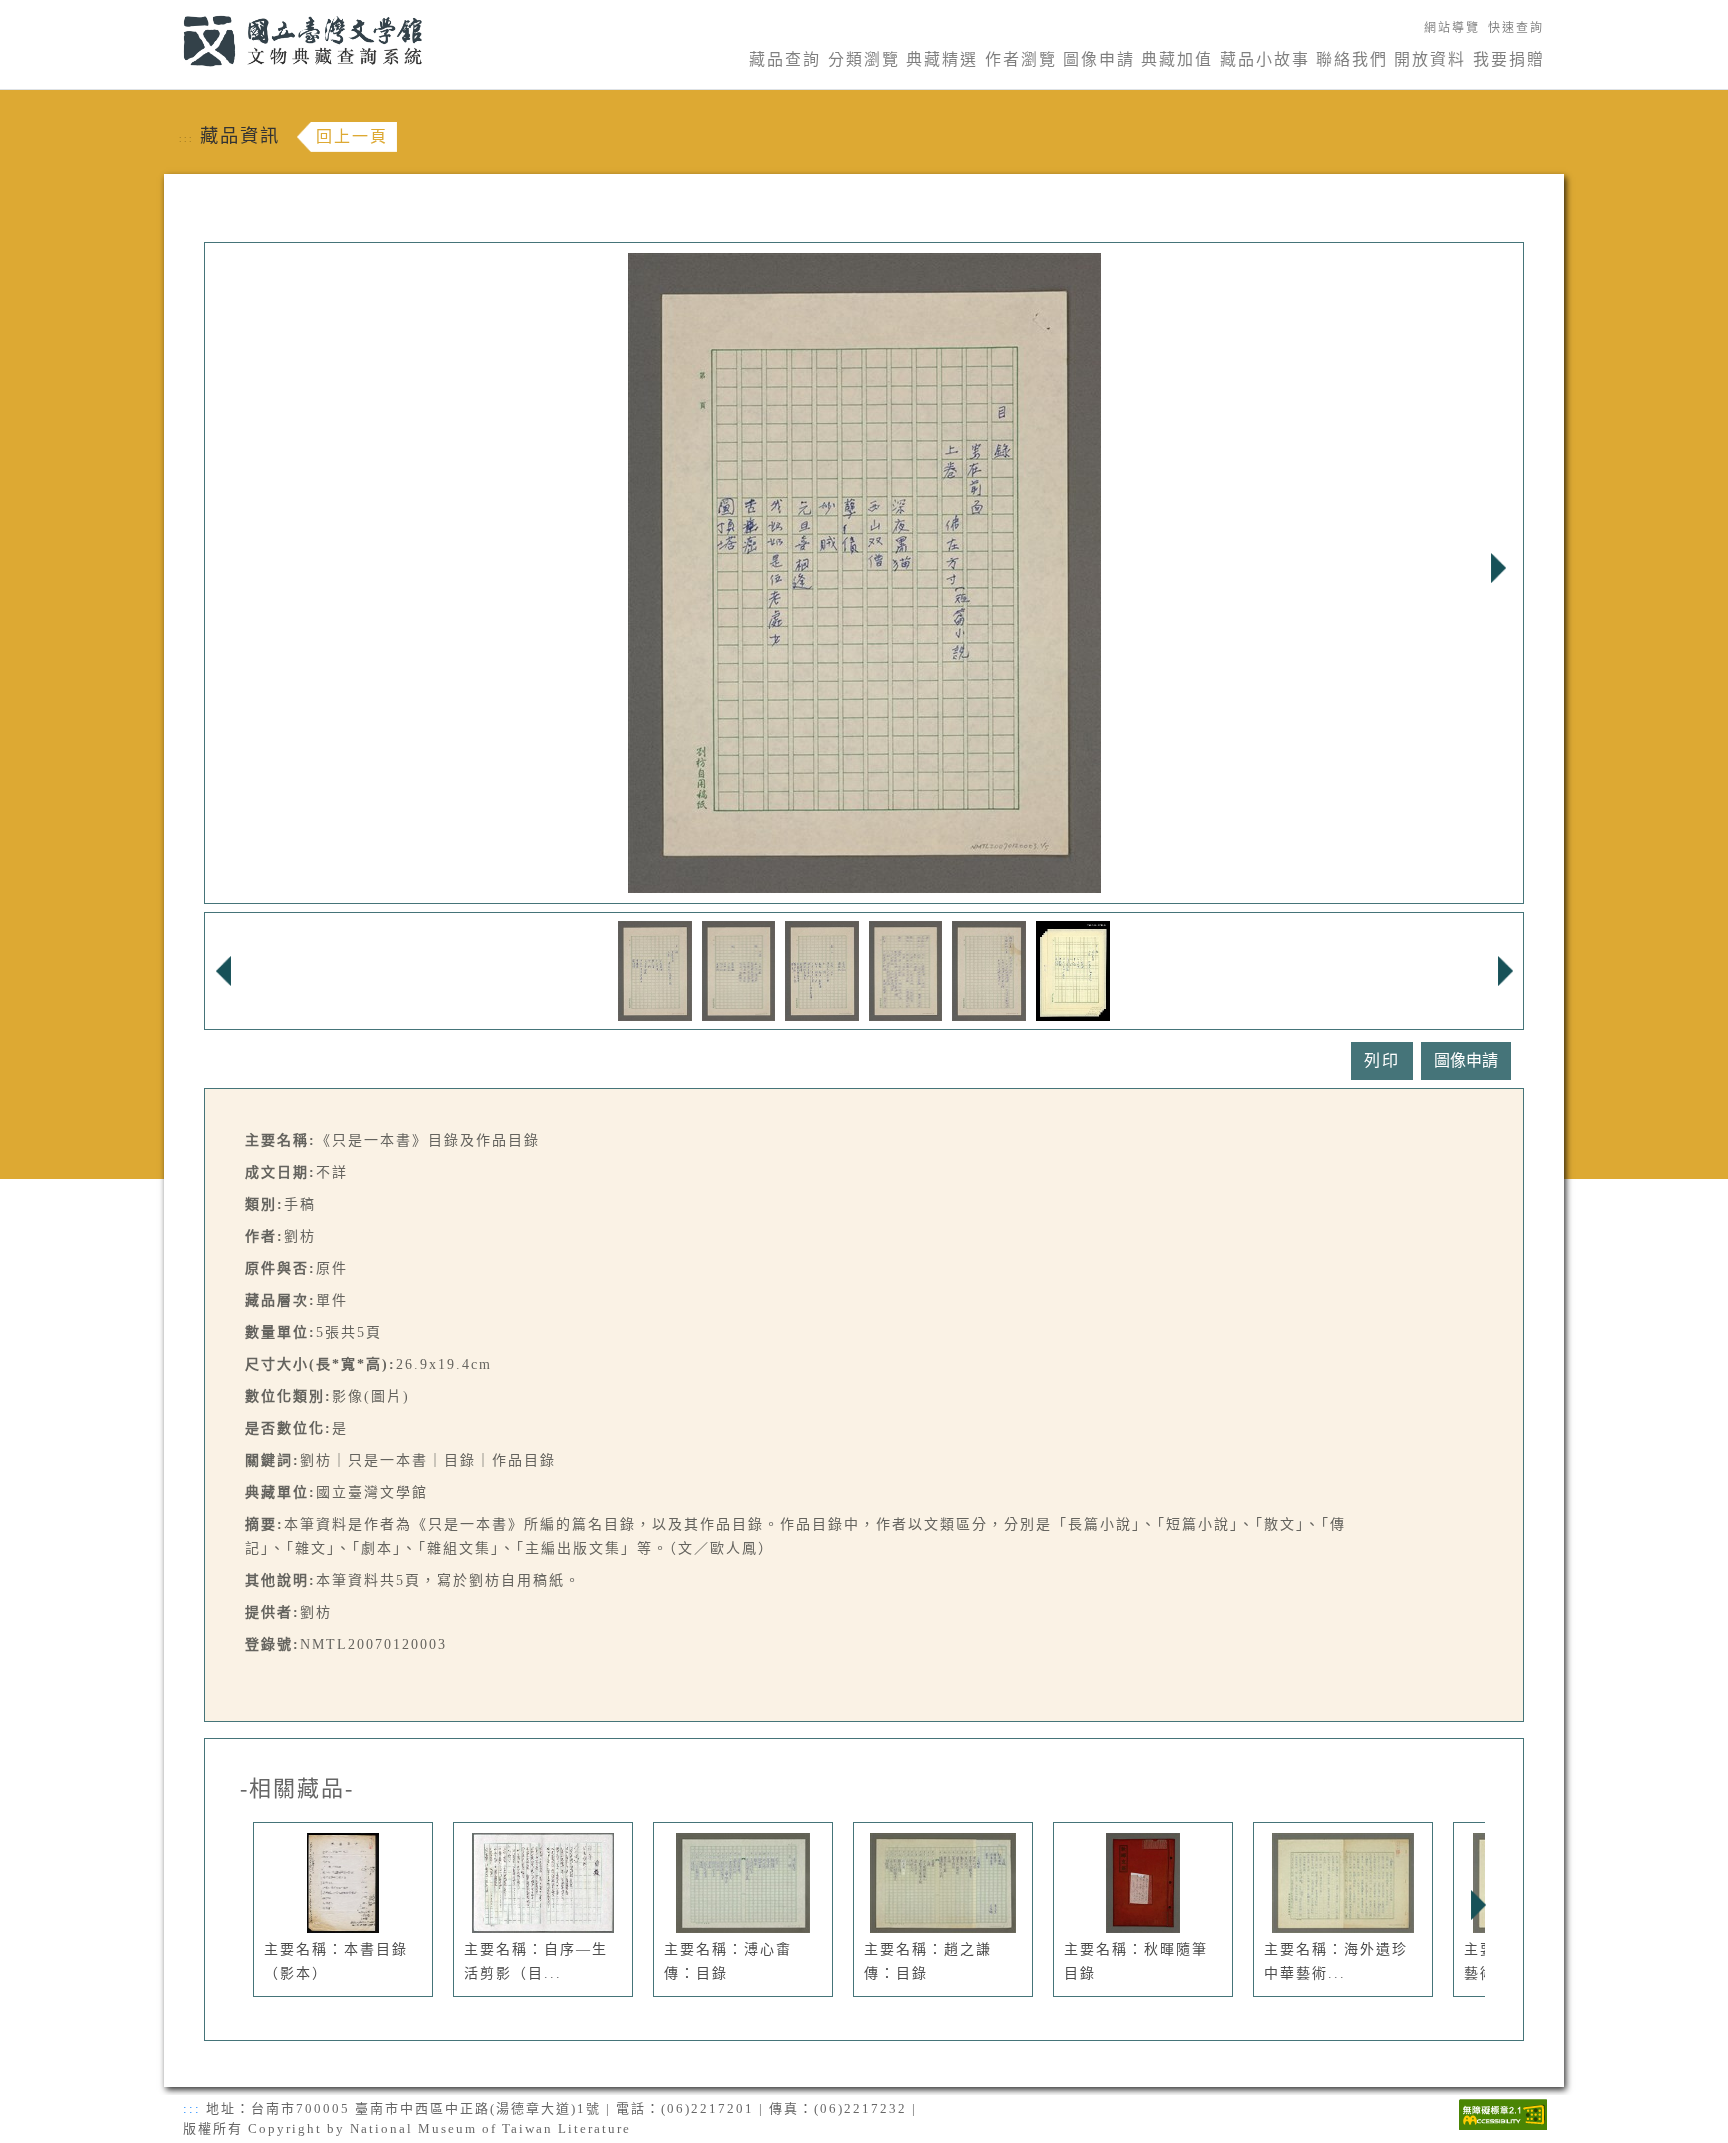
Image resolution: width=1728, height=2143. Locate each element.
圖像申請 (1099, 59)
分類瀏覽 (864, 59)
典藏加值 (1177, 59)
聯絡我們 (1352, 59)
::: (171, 11)
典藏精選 (942, 59)
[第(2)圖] (739, 969)
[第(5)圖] (989, 969)
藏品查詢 (785, 59)
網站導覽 (1452, 28)
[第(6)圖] (1073, 969)
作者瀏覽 (1021, 59)
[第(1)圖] (655, 969)
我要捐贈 (1509, 59)
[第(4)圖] (906, 969)
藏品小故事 (1265, 59)
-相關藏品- (297, 1789)
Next (1498, 568)
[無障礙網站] (1503, 2112)
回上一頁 (352, 136)
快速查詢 (1516, 28)
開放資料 (1430, 59)
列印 (1382, 1060)
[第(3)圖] (822, 969)
